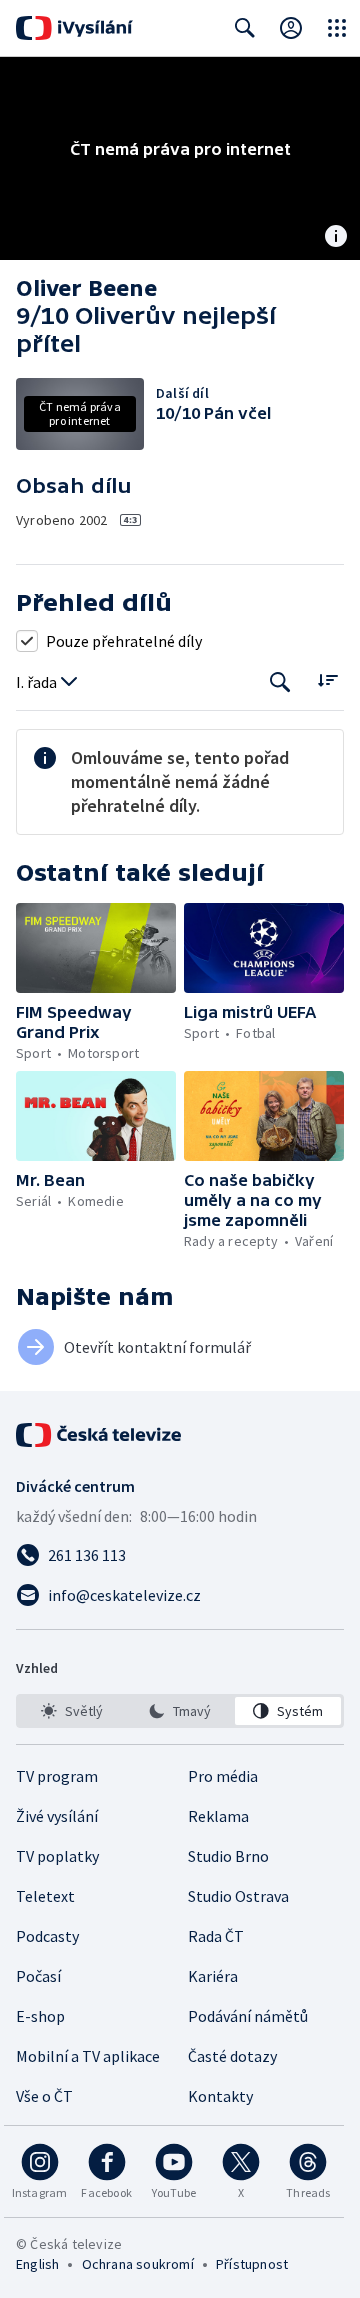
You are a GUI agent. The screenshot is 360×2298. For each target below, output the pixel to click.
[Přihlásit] (291, 28)
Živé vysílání (57, 1816)
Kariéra (213, 1976)
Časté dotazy (232, 2056)
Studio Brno (228, 1856)
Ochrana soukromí (138, 2264)
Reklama (218, 1816)
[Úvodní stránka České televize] (100, 1435)
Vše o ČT (44, 2096)
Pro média (223, 1776)
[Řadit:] (327, 680)
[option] (72, 1711)
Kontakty (220, 2096)
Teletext (45, 1896)
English (37, 2264)
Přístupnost (252, 2264)
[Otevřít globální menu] (337, 28)
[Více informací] (336, 238)
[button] (96, 948)
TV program (57, 1776)
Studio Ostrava (238, 1896)
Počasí (38, 1976)
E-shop (40, 2016)
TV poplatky (57, 1856)
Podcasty (47, 1936)
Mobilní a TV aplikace (88, 2056)
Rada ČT (216, 1936)
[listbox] (180, 1711)
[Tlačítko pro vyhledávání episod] (280, 682)
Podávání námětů (248, 2016)
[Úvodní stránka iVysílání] (74, 28)
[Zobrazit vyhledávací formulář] (245, 28)
